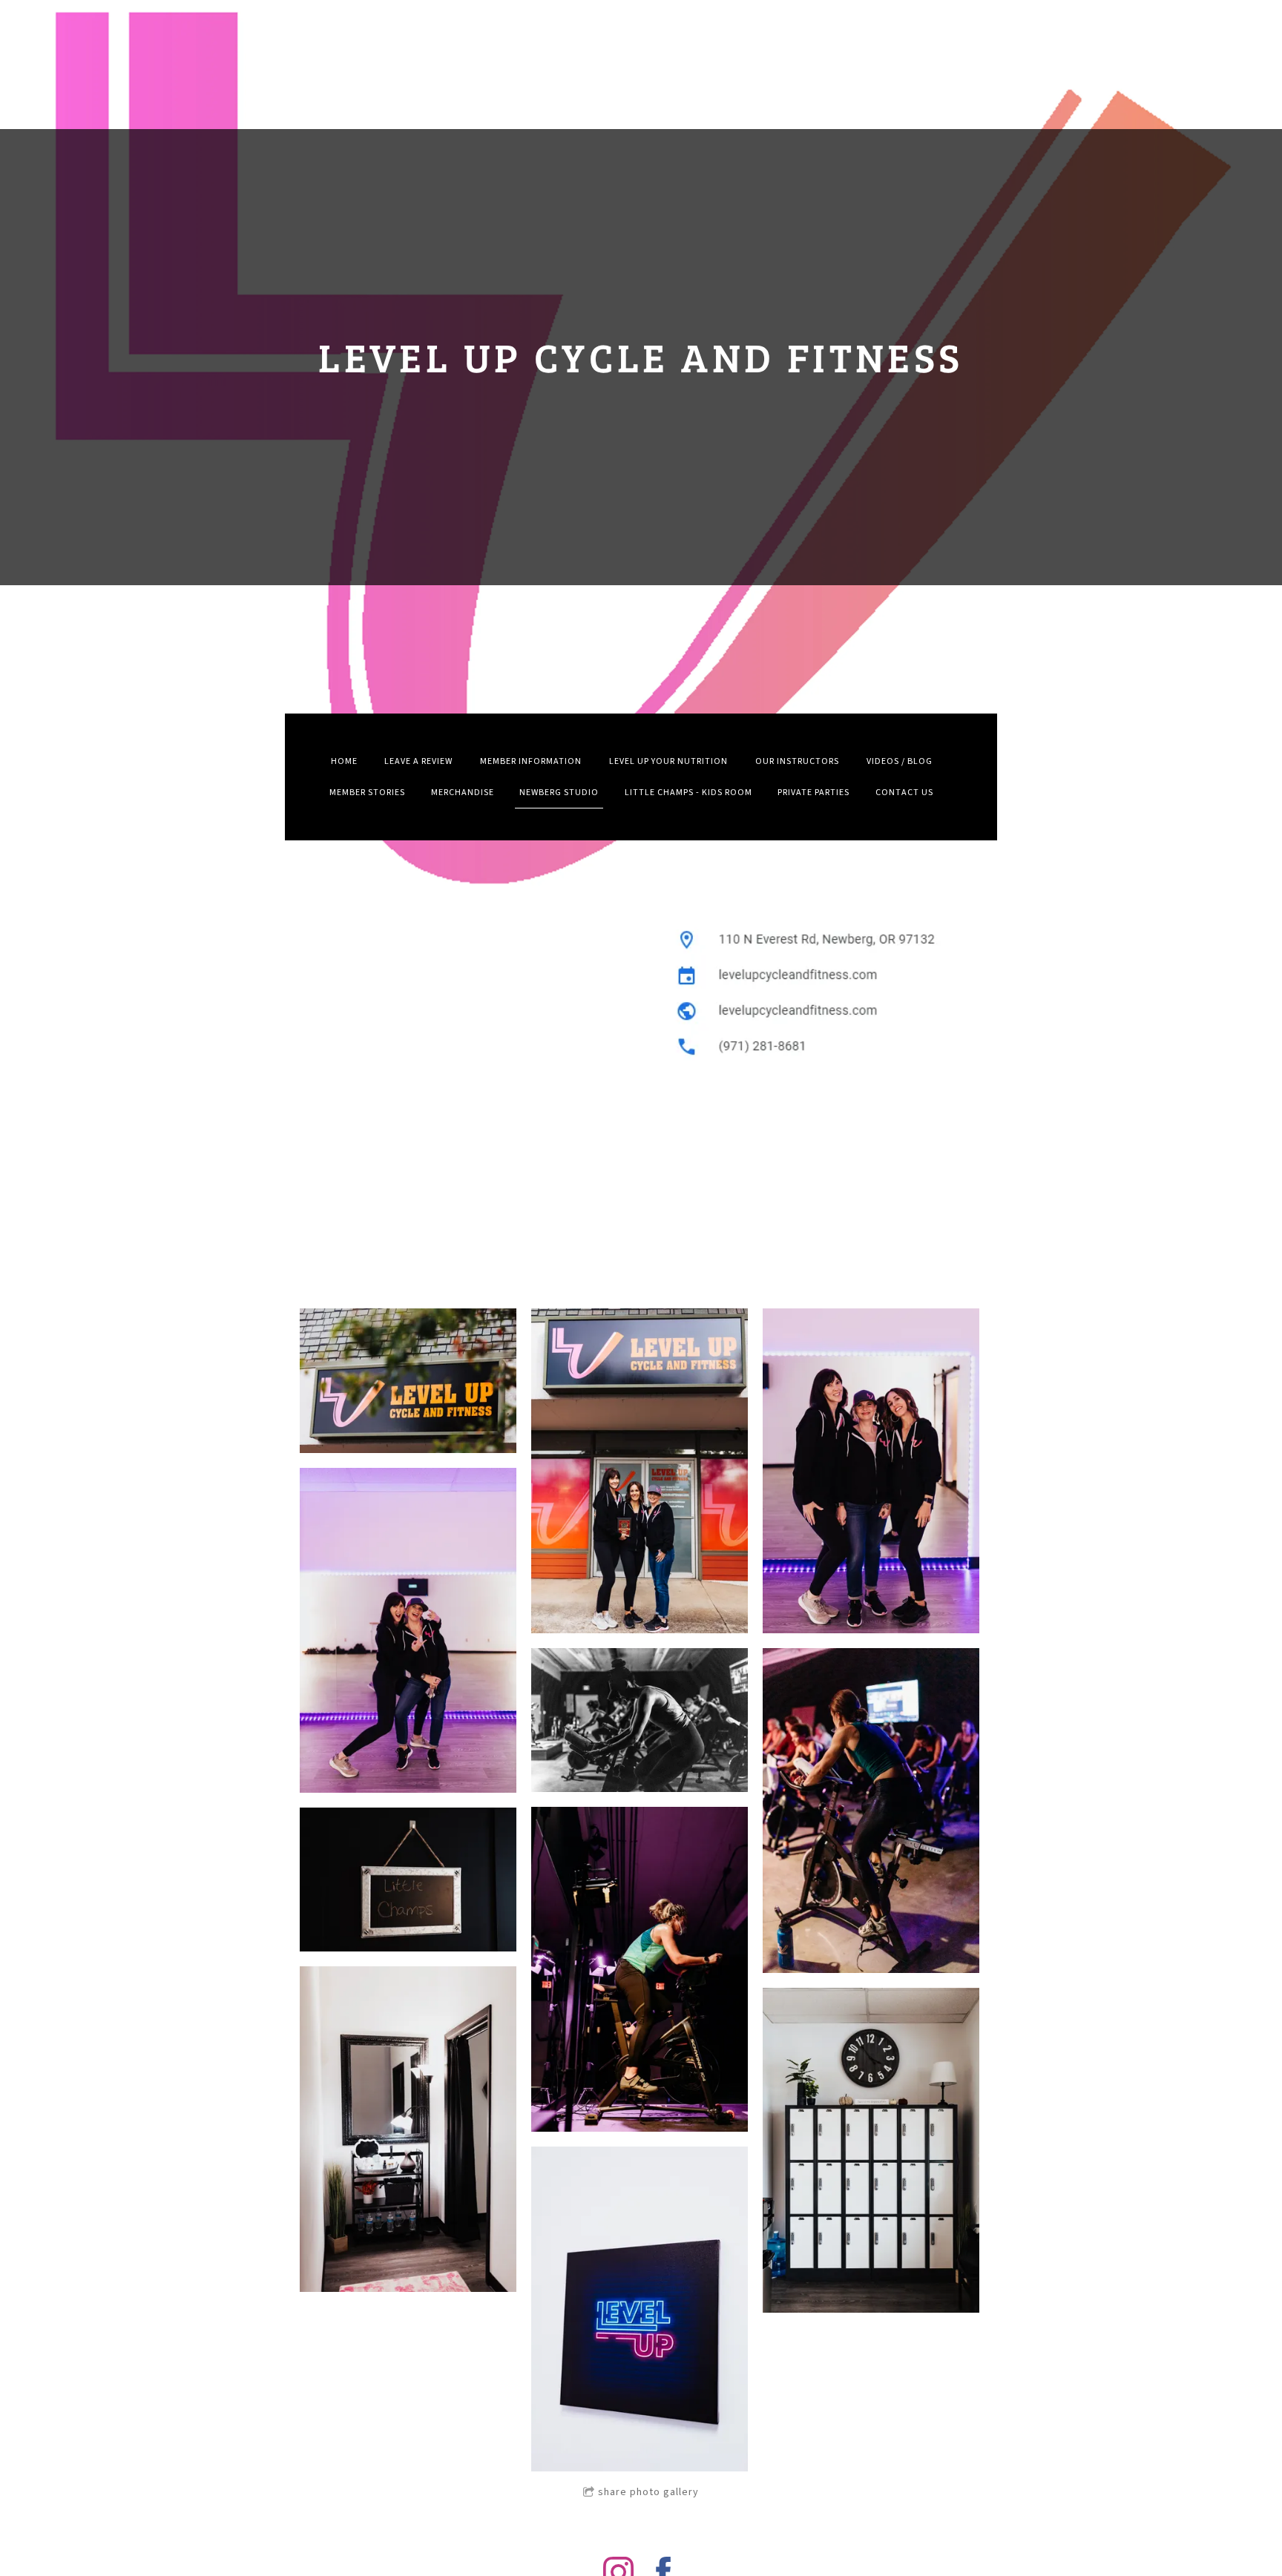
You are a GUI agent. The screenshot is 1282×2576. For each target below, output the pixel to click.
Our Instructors (797, 761)
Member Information (531, 761)
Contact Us (904, 793)
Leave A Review (418, 761)
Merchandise (463, 793)
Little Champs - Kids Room (688, 793)
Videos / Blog (900, 761)
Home (344, 761)
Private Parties (813, 793)
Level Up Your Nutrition (668, 761)
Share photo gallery (648, 2492)
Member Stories (367, 793)
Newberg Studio (559, 793)
